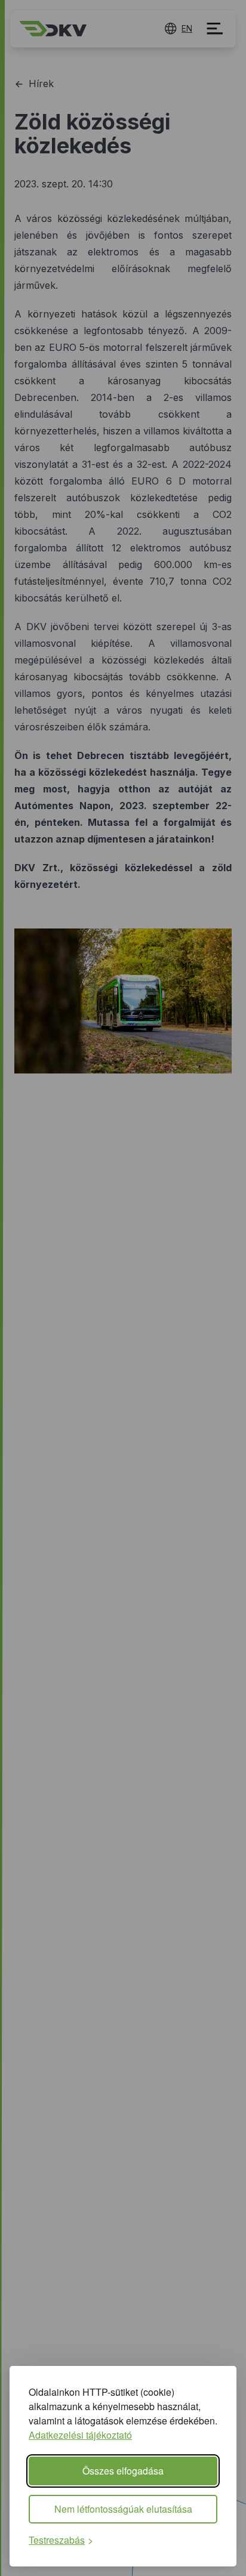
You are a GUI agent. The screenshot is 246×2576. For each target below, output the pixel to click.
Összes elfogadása (123, 2471)
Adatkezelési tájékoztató (80, 2435)
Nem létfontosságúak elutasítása (123, 2509)
